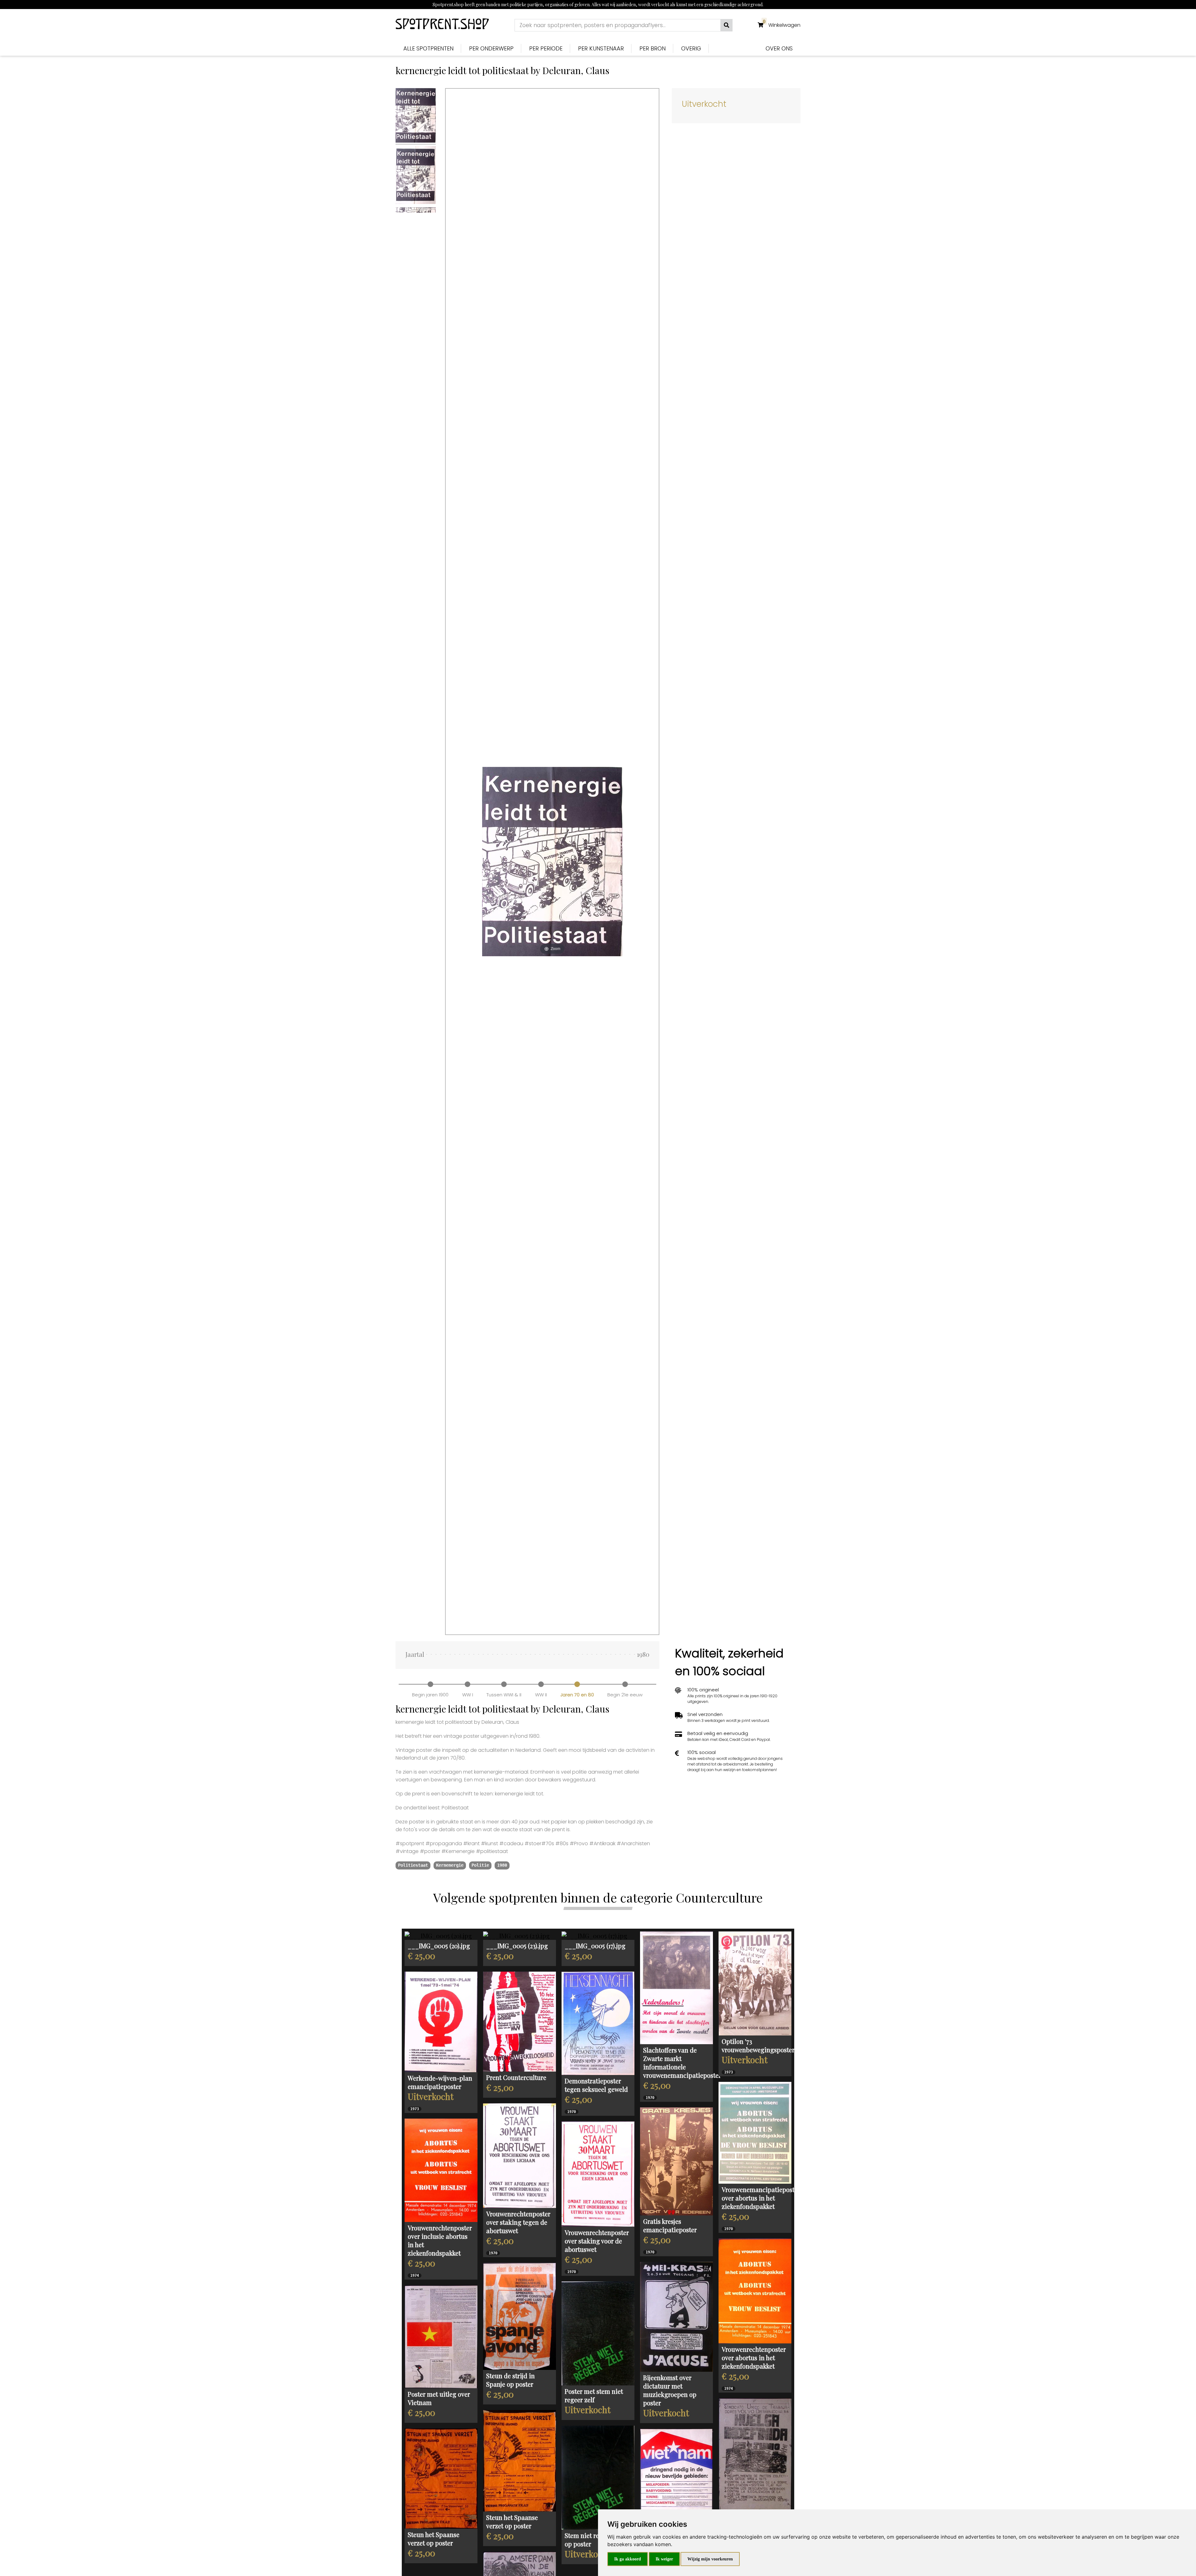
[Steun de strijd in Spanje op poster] (520, 2316)
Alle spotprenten (428, 48)
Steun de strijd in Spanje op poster (510, 2380)
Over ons (779, 48)
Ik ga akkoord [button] (628, 2559)
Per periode (546, 48)
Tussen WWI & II (504, 1695)
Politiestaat (413, 1865)
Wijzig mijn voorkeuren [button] (710, 2559)
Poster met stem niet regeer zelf (594, 2395)
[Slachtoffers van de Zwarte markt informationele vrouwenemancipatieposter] (676, 1988)
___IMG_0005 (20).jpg (439, 1946)
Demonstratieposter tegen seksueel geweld (596, 2085)
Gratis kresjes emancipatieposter (670, 2225)
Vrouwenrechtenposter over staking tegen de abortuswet (518, 2222)
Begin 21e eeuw (625, 1695)
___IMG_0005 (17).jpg (595, 1946)
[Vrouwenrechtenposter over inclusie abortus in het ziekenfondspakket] (441, 2170)
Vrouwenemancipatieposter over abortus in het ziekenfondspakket (761, 2198)
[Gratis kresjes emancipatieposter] (676, 2161)
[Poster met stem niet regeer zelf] (598, 2333)
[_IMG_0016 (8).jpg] (520, 2022)
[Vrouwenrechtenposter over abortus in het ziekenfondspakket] (755, 2291)
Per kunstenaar (601, 48)
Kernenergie (450, 1865)
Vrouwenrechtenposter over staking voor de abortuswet (597, 2241)
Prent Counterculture (516, 2077)
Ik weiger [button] (664, 2559)
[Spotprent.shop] (442, 25)
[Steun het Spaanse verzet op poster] (520, 2461)
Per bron (653, 48)
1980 (502, 1865)
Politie (480, 1865)
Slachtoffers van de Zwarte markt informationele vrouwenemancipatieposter (682, 2063)
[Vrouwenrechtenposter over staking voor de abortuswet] (598, 2174)
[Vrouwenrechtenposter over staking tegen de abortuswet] (520, 2156)
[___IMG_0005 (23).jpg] (520, 1936)
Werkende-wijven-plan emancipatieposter (440, 2082)
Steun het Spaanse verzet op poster (512, 2522)
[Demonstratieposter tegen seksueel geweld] (598, 2023)
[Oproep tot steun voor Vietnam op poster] (676, 2479)
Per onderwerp (491, 48)
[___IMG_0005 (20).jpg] (441, 1936)
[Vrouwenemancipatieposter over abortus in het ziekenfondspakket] (755, 2133)
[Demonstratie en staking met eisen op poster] (755, 2454)
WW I (468, 1695)
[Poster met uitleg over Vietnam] (441, 2337)
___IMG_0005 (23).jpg (517, 1946)
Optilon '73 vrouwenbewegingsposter (758, 2045)
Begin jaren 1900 (430, 1695)
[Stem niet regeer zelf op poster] (598, 2478)
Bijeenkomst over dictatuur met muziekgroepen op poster (670, 2390)
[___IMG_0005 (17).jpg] (598, 1936)
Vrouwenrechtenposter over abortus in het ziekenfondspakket (754, 2358)
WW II (541, 1695)
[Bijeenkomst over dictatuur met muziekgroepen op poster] (676, 2317)
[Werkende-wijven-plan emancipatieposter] (441, 2022)
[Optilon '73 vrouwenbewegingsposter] (755, 1983)
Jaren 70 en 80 (577, 1695)
